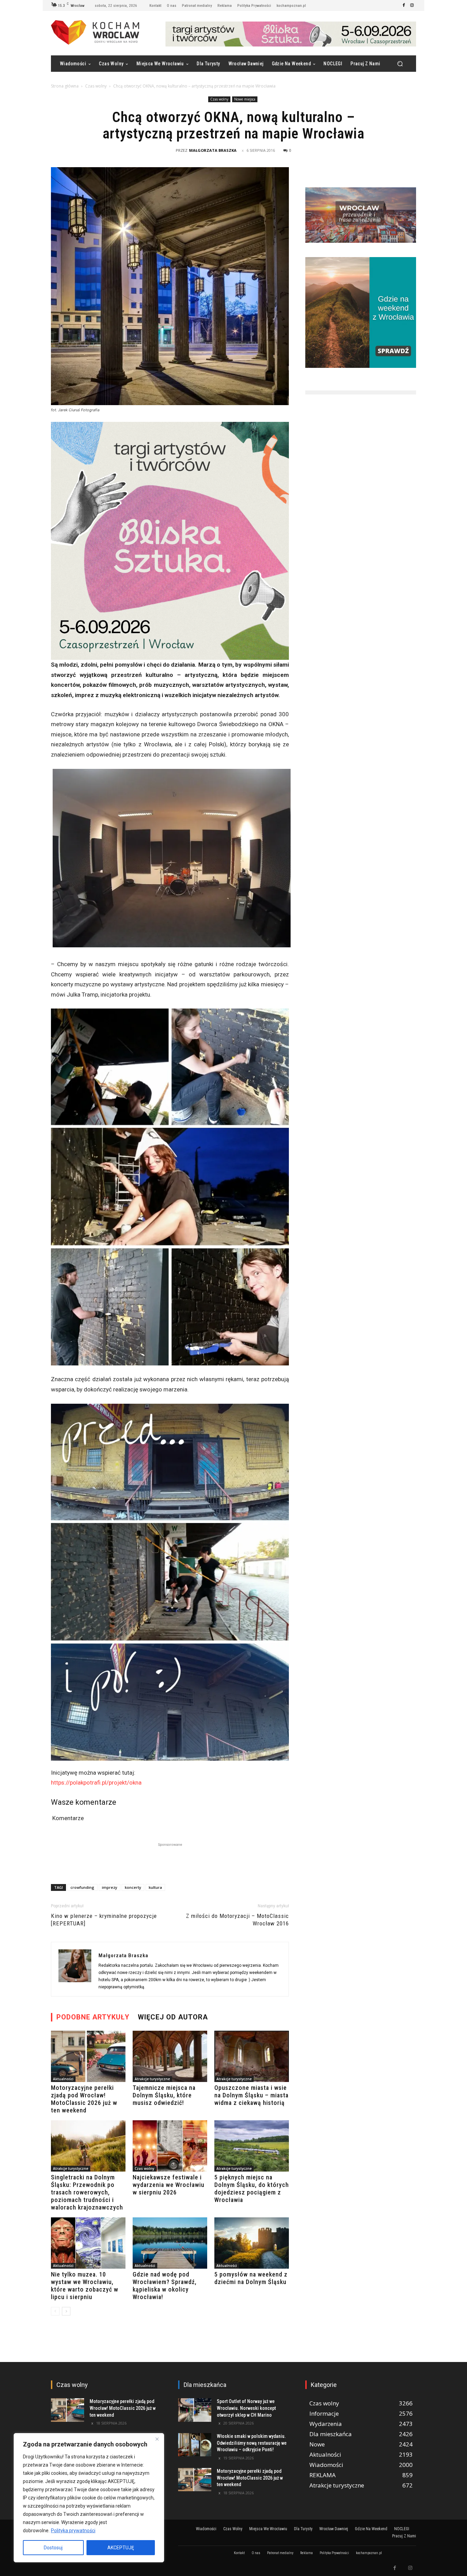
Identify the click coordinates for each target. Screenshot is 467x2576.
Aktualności (63, 2079)
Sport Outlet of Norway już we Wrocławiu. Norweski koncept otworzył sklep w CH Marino (246, 2408)
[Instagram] (412, 5)
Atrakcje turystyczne (152, 2079)
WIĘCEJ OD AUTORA (173, 2017)
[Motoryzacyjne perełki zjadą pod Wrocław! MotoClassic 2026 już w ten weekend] (88, 2056)
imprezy (110, 1887)
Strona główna (65, 86)
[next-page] (66, 2311)
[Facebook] (404, 5)
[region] (89, 2498)
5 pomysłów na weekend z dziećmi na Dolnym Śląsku (251, 2278)
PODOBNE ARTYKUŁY (93, 2017)
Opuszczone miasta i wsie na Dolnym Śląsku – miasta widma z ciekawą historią (251, 2095)
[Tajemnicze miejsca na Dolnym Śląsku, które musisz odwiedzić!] (170, 2056)
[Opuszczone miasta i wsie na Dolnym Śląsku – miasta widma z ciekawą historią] (252, 2056)
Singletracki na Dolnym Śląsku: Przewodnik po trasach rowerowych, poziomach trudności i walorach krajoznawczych (87, 2192)
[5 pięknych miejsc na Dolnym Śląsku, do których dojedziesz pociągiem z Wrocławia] (252, 2146)
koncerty (133, 1887)
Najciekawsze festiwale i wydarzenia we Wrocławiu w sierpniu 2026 (169, 2185)
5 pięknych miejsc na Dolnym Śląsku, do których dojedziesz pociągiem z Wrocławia (252, 2188)
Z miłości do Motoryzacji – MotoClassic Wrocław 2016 (237, 1920)
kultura (155, 1887)
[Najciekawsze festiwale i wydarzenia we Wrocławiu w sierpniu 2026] (170, 2146)
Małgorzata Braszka (213, 150)
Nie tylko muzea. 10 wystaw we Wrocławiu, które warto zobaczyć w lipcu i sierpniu (85, 2286)
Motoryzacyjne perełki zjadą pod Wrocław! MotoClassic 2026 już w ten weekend (84, 2099)
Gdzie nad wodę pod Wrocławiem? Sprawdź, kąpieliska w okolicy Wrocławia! (165, 2286)
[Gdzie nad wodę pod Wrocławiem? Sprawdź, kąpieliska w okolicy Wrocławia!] (170, 2243)
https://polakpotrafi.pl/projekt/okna (96, 1783)
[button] (400, 64)
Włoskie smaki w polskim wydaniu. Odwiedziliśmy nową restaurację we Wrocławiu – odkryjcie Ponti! (252, 2443)
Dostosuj (53, 2548)
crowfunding (82, 1887)
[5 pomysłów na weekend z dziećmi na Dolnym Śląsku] (252, 2243)
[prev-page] (55, 2311)
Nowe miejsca (245, 99)
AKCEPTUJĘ (121, 2548)
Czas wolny (96, 86)
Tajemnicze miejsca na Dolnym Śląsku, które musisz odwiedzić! (164, 2095)
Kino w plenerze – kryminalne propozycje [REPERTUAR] (104, 1920)
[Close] (157, 2439)
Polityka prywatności (73, 2531)
